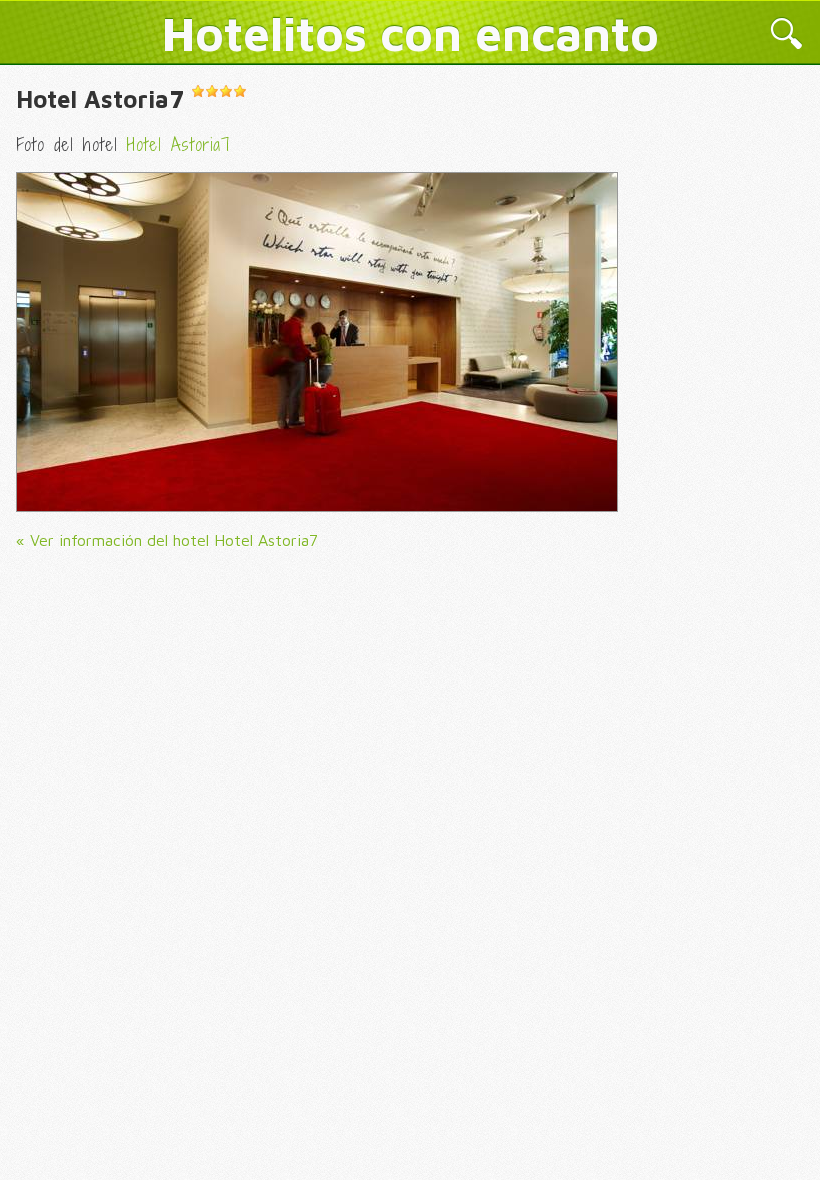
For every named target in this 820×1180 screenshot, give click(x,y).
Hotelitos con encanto (410, 33)
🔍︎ (786, 35)
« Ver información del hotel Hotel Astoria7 (167, 540)
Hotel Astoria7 (100, 99)
